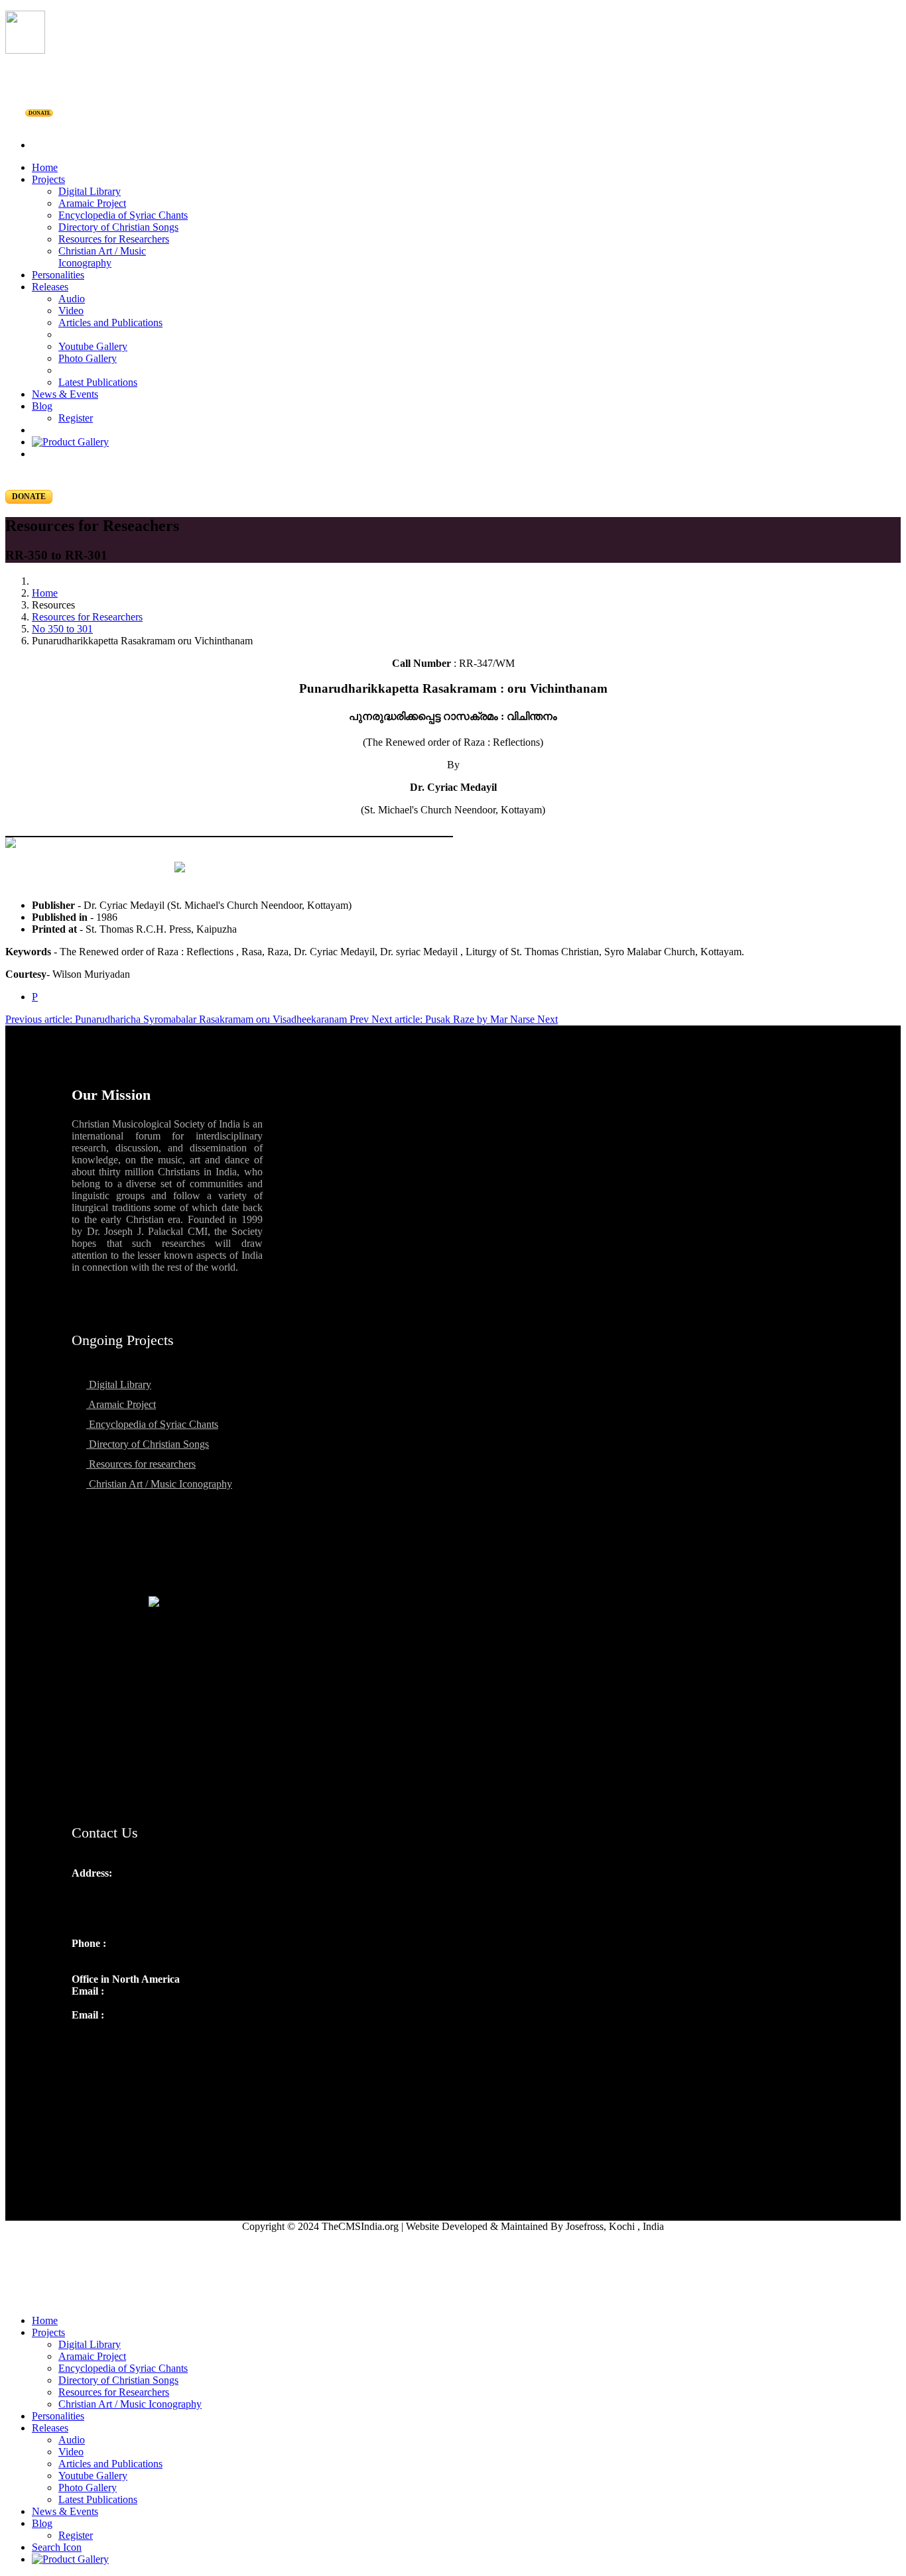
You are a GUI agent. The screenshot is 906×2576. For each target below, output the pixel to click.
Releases (50, 287)
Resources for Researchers (114, 239)
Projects (48, 179)
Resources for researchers (141, 1464)
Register (76, 418)
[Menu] (453, 123)
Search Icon (57, 2547)
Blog (42, 406)
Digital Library (90, 191)
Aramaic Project (92, 203)
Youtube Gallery (93, 346)
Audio (72, 299)
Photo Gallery (88, 358)
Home (45, 167)
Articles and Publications (110, 322)
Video (71, 311)
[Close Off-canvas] (453, 2298)
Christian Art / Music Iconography (102, 257)
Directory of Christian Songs (118, 227)
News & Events (65, 394)
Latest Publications (98, 382)
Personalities (58, 275)
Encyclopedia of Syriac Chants (123, 215)
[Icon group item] (84, 2044)
